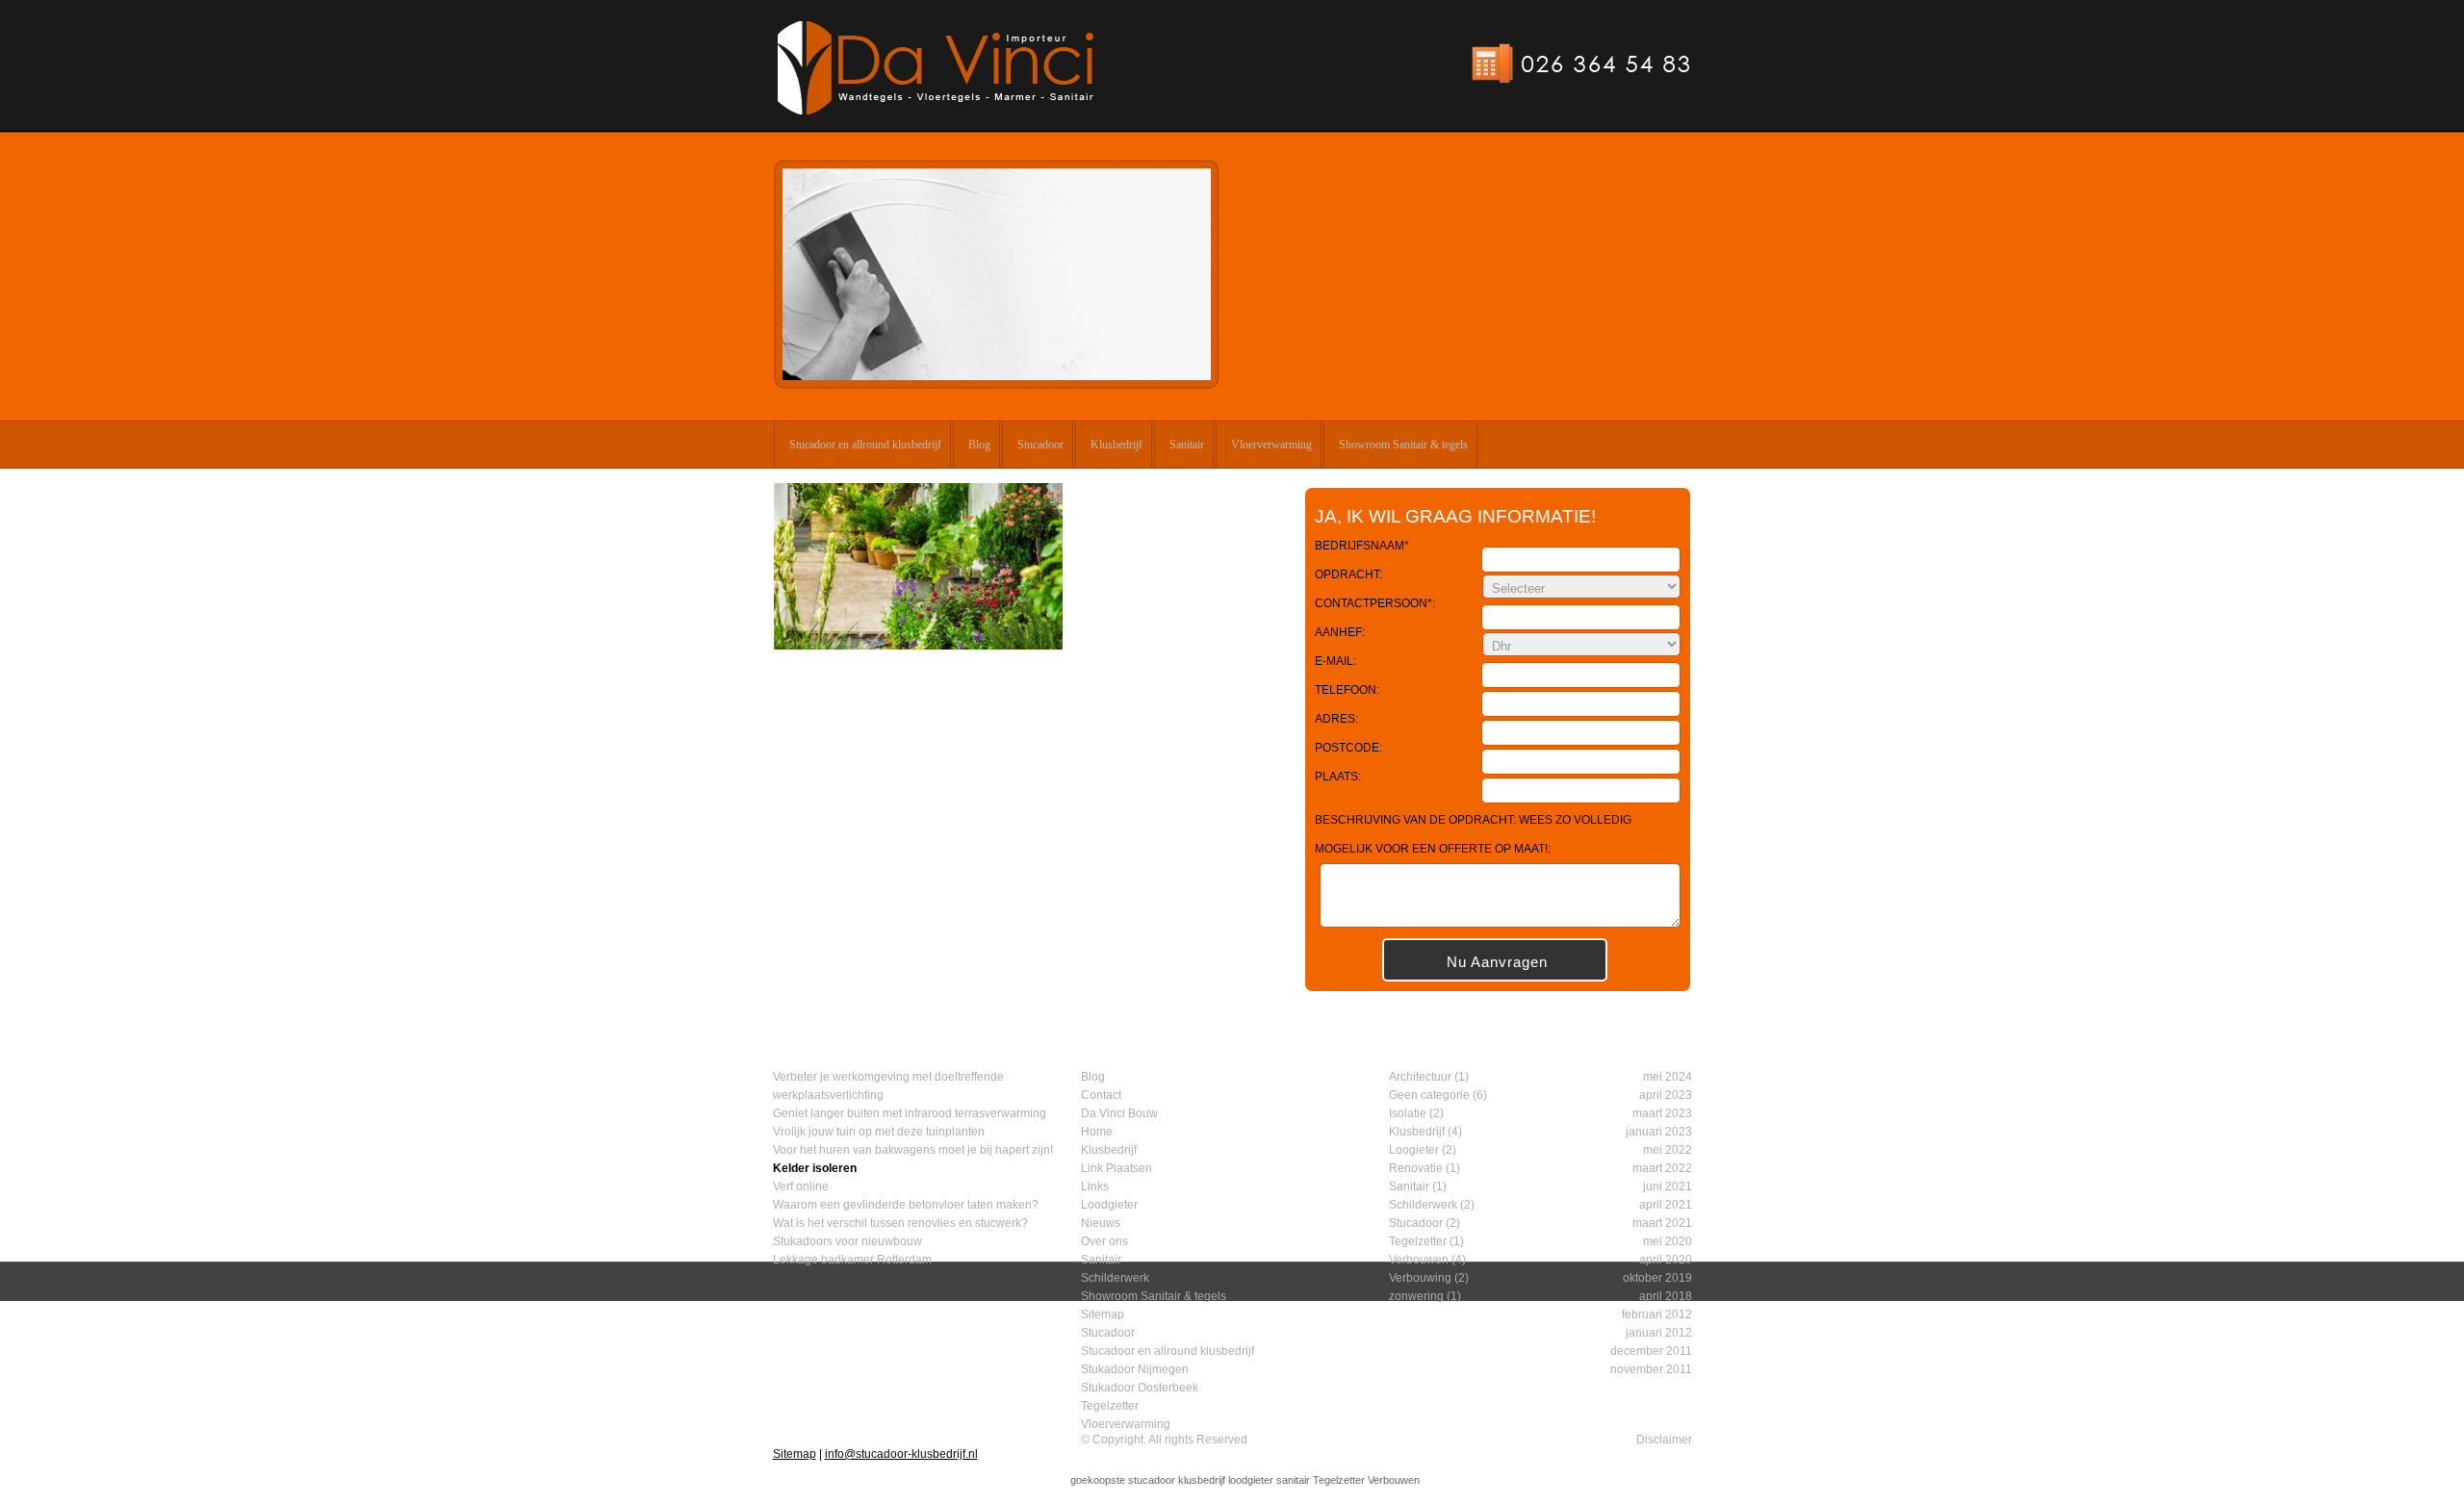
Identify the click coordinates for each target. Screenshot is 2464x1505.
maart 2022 (1662, 1168)
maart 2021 (1662, 1223)
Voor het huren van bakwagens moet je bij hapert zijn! (913, 1150)
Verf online (801, 1186)
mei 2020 (1668, 1241)
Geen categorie (1429, 1095)
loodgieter (1251, 1480)
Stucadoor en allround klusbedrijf (865, 445)
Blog (979, 445)
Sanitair (1187, 445)
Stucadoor (1040, 445)
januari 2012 (1659, 1333)
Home (1097, 1132)
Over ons (1104, 1241)
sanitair (1293, 1480)
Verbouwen (1419, 1260)
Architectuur (1420, 1077)
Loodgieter (1109, 1205)
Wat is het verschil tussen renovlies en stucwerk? (900, 1223)
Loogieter (1414, 1150)
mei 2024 (1668, 1077)
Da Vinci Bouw (1119, 1113)
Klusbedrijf (1116, 445)
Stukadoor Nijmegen (1135, 1369)
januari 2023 (1659, 1132)
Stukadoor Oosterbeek (1140, 1388)
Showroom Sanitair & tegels (1403, 445)
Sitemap (1103, 1314)
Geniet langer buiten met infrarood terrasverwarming (910, 1113)
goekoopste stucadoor (1123, 1480)
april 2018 (1666, 1296)
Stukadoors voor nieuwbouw (847, 1241)
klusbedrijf (1202, 1480)
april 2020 (1666, 1260)
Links (1095, 1186)
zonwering (1416, 1296)
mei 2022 (1668, 1150)
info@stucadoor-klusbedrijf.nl (901, 1454)
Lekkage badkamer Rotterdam (852, 1260)
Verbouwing (1420, 1278)
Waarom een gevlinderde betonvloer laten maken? (906, 1205)
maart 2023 (1662, 1113)
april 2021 (1666, 1205)
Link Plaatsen (1116, 1168)
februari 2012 (1657, 1314)
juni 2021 (1668, 1186)
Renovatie (1416, 1168)
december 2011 (1651, 1351)
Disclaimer (1664, 1440)
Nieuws (1101, 1223)
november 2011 (1651, 1369)
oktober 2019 (1657, 1278)
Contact (1101, 1095)
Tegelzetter (1110, 1406)
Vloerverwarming (1271, 445)
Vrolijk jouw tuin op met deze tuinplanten (879, 1132)
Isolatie (1408, 1113)
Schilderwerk (1115, 1278)
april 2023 (1666, 1095)
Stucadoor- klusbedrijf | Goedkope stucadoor (936, 68)
